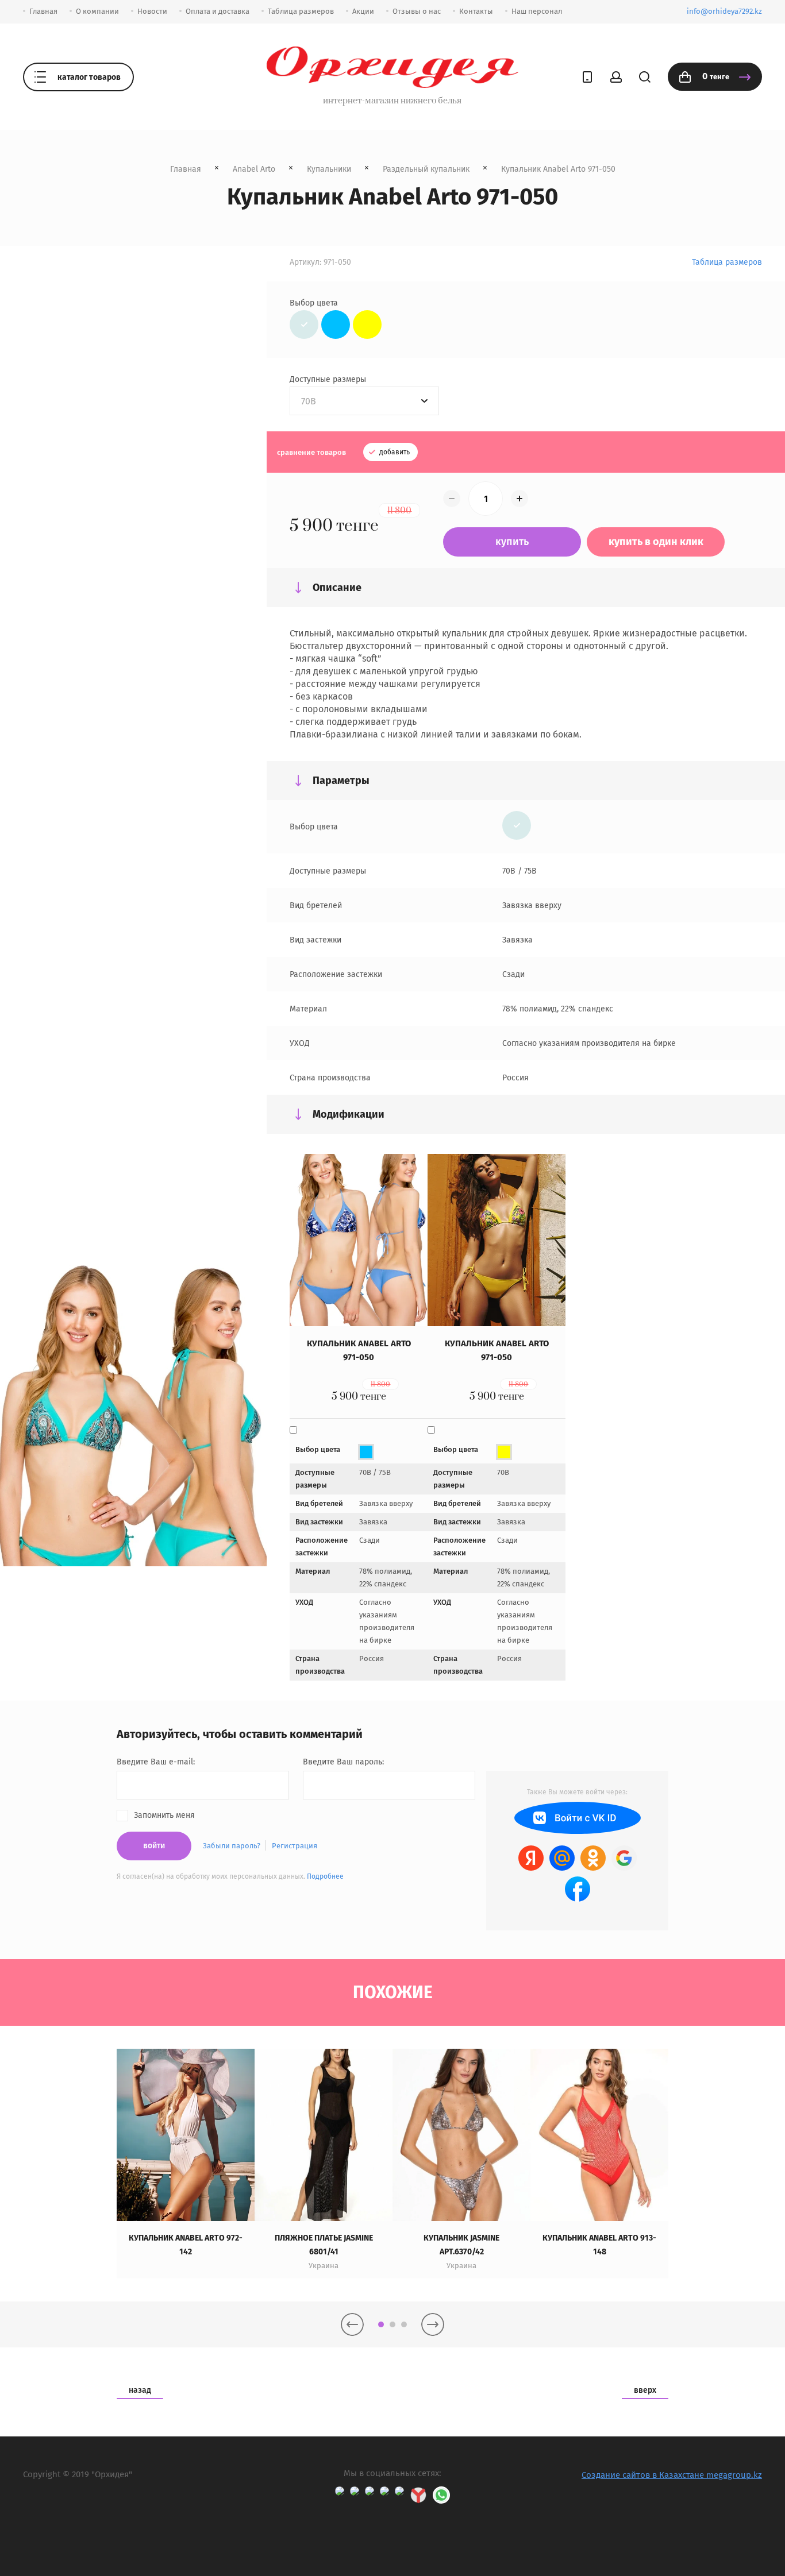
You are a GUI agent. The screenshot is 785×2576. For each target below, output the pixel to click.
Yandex (531, 1858)
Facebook (578, 1889)
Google (624, 1858)
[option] (186, 2164)
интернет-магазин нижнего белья (392, 101)
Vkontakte (578, 1818)
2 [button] (392, 2324)
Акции (363, 11)
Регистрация (295, 1846)
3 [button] (404, 2324)
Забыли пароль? (232, 1846)
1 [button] (381, 2324)
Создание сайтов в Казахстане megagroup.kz (672, 2475)
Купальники (329, 169)
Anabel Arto (254, 169)
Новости (152, 11)
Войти (154, 1846)
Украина (324, 2266)
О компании (97, 11)
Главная (43, 11)
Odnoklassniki (593, 1858)
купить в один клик (656, 542)
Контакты (476, 11)
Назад (140, 2390)
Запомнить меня (164, 1815)
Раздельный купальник (426, 169)
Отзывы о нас (417, 11)
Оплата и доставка (218, 11)
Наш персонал (537, 11)
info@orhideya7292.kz (724, 11)
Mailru (562, 1858)
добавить (394, 452)
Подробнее (325, 1876)
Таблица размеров (301, 11)
